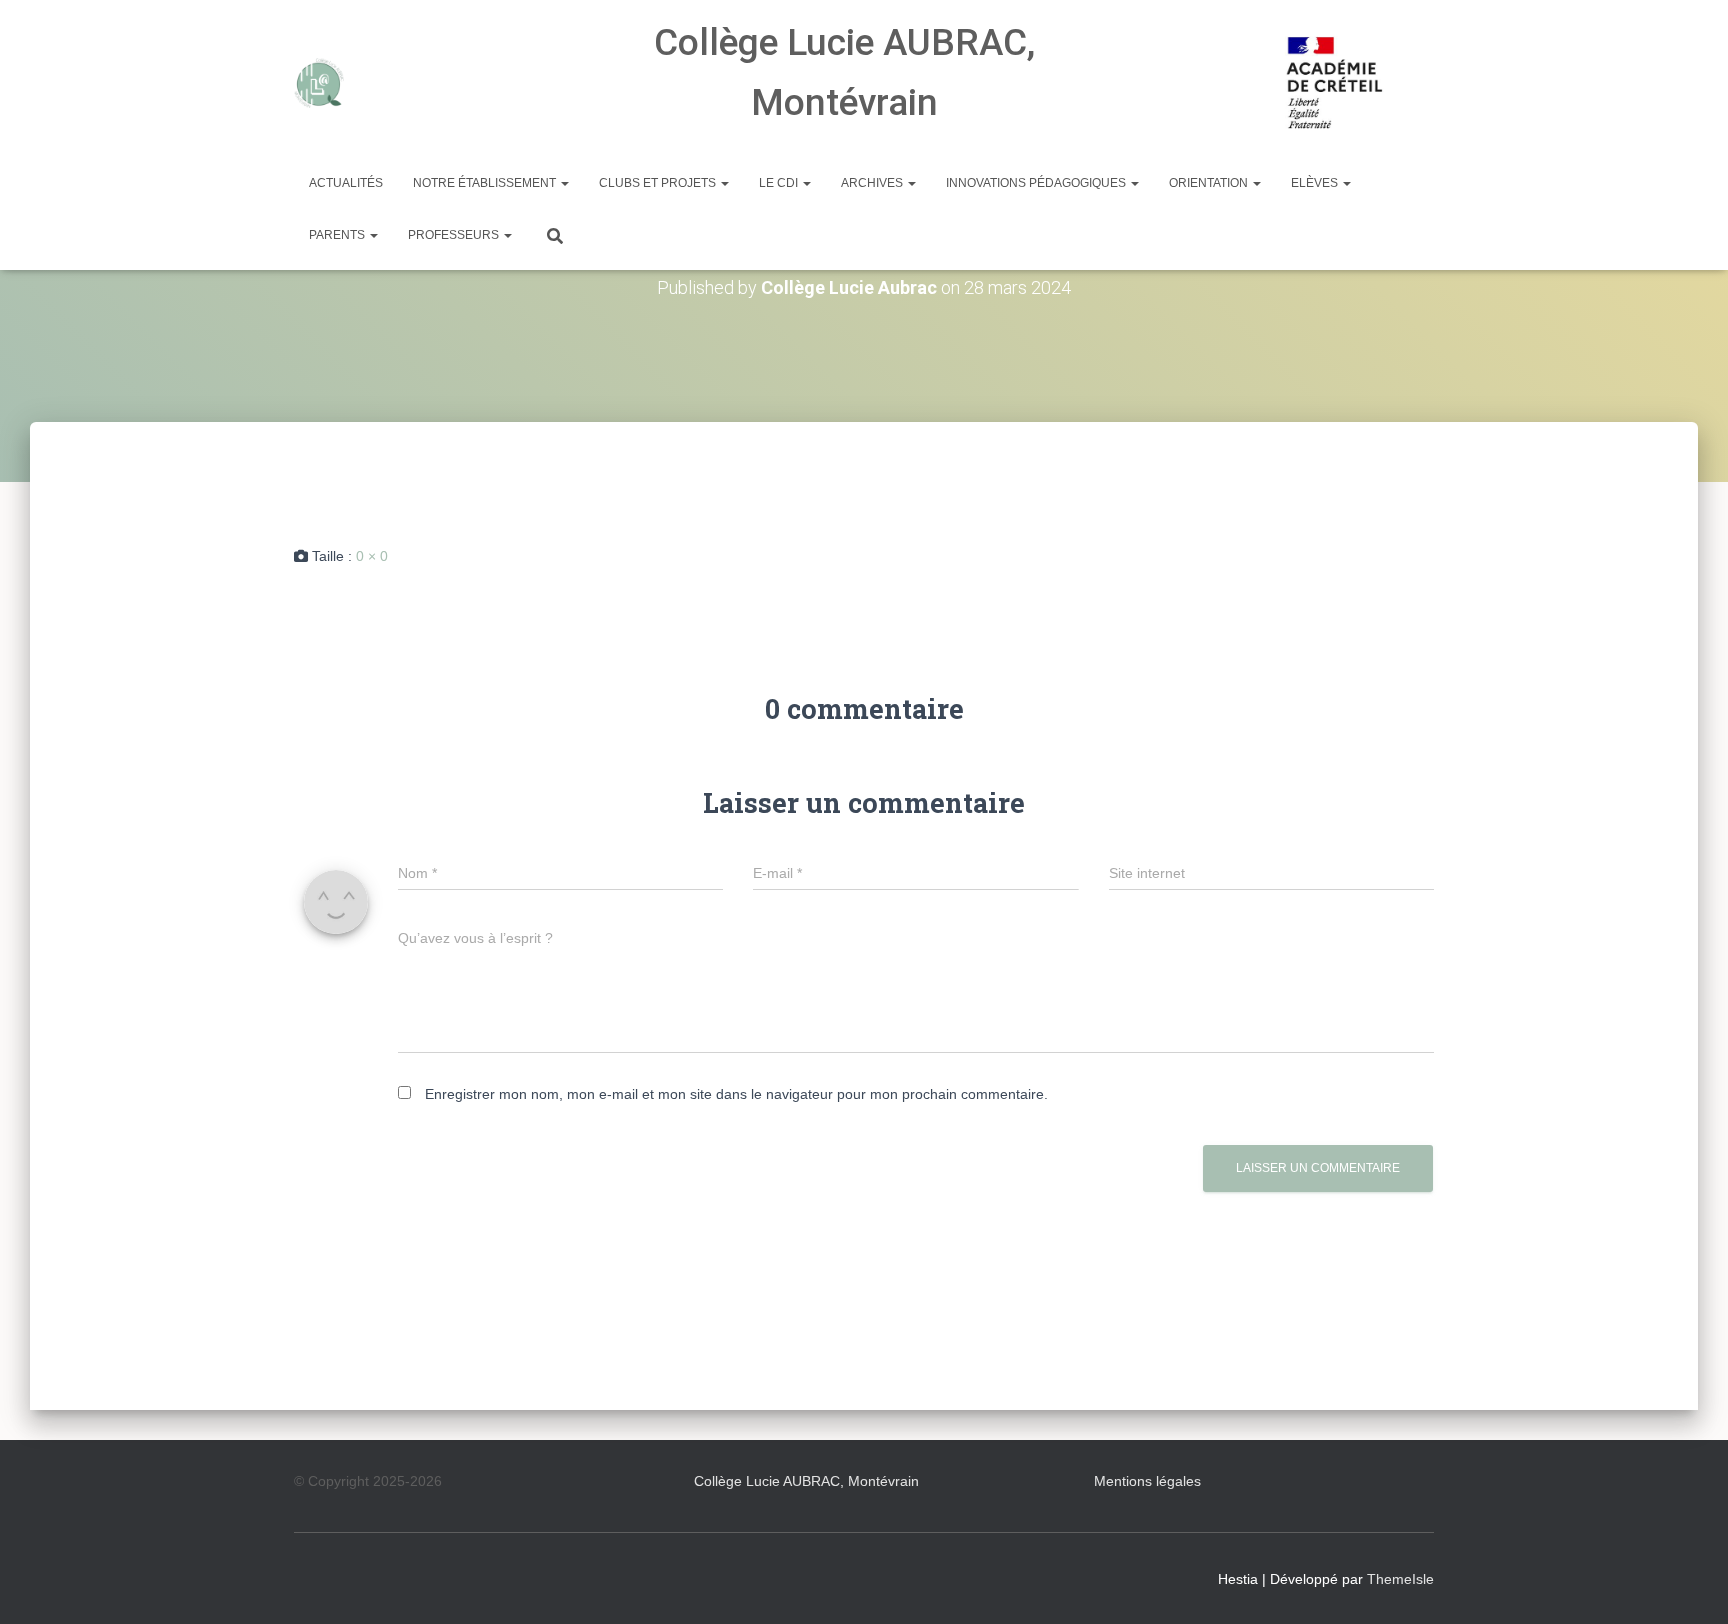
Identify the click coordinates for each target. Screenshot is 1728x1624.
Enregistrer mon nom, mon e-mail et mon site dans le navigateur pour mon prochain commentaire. (736, 1094)
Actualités (346, 183)
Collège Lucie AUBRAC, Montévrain (806, 1481)
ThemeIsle (1400, 1579)
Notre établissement (486, 183)
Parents (338, 235)
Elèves (1316, 183)
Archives (873, 183)
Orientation (1210, 183)
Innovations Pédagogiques (1037, 183)
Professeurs (455, 235)
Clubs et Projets (659, 183)
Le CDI (780, 183)
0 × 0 (372, 556)
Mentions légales (1147, 1481)
